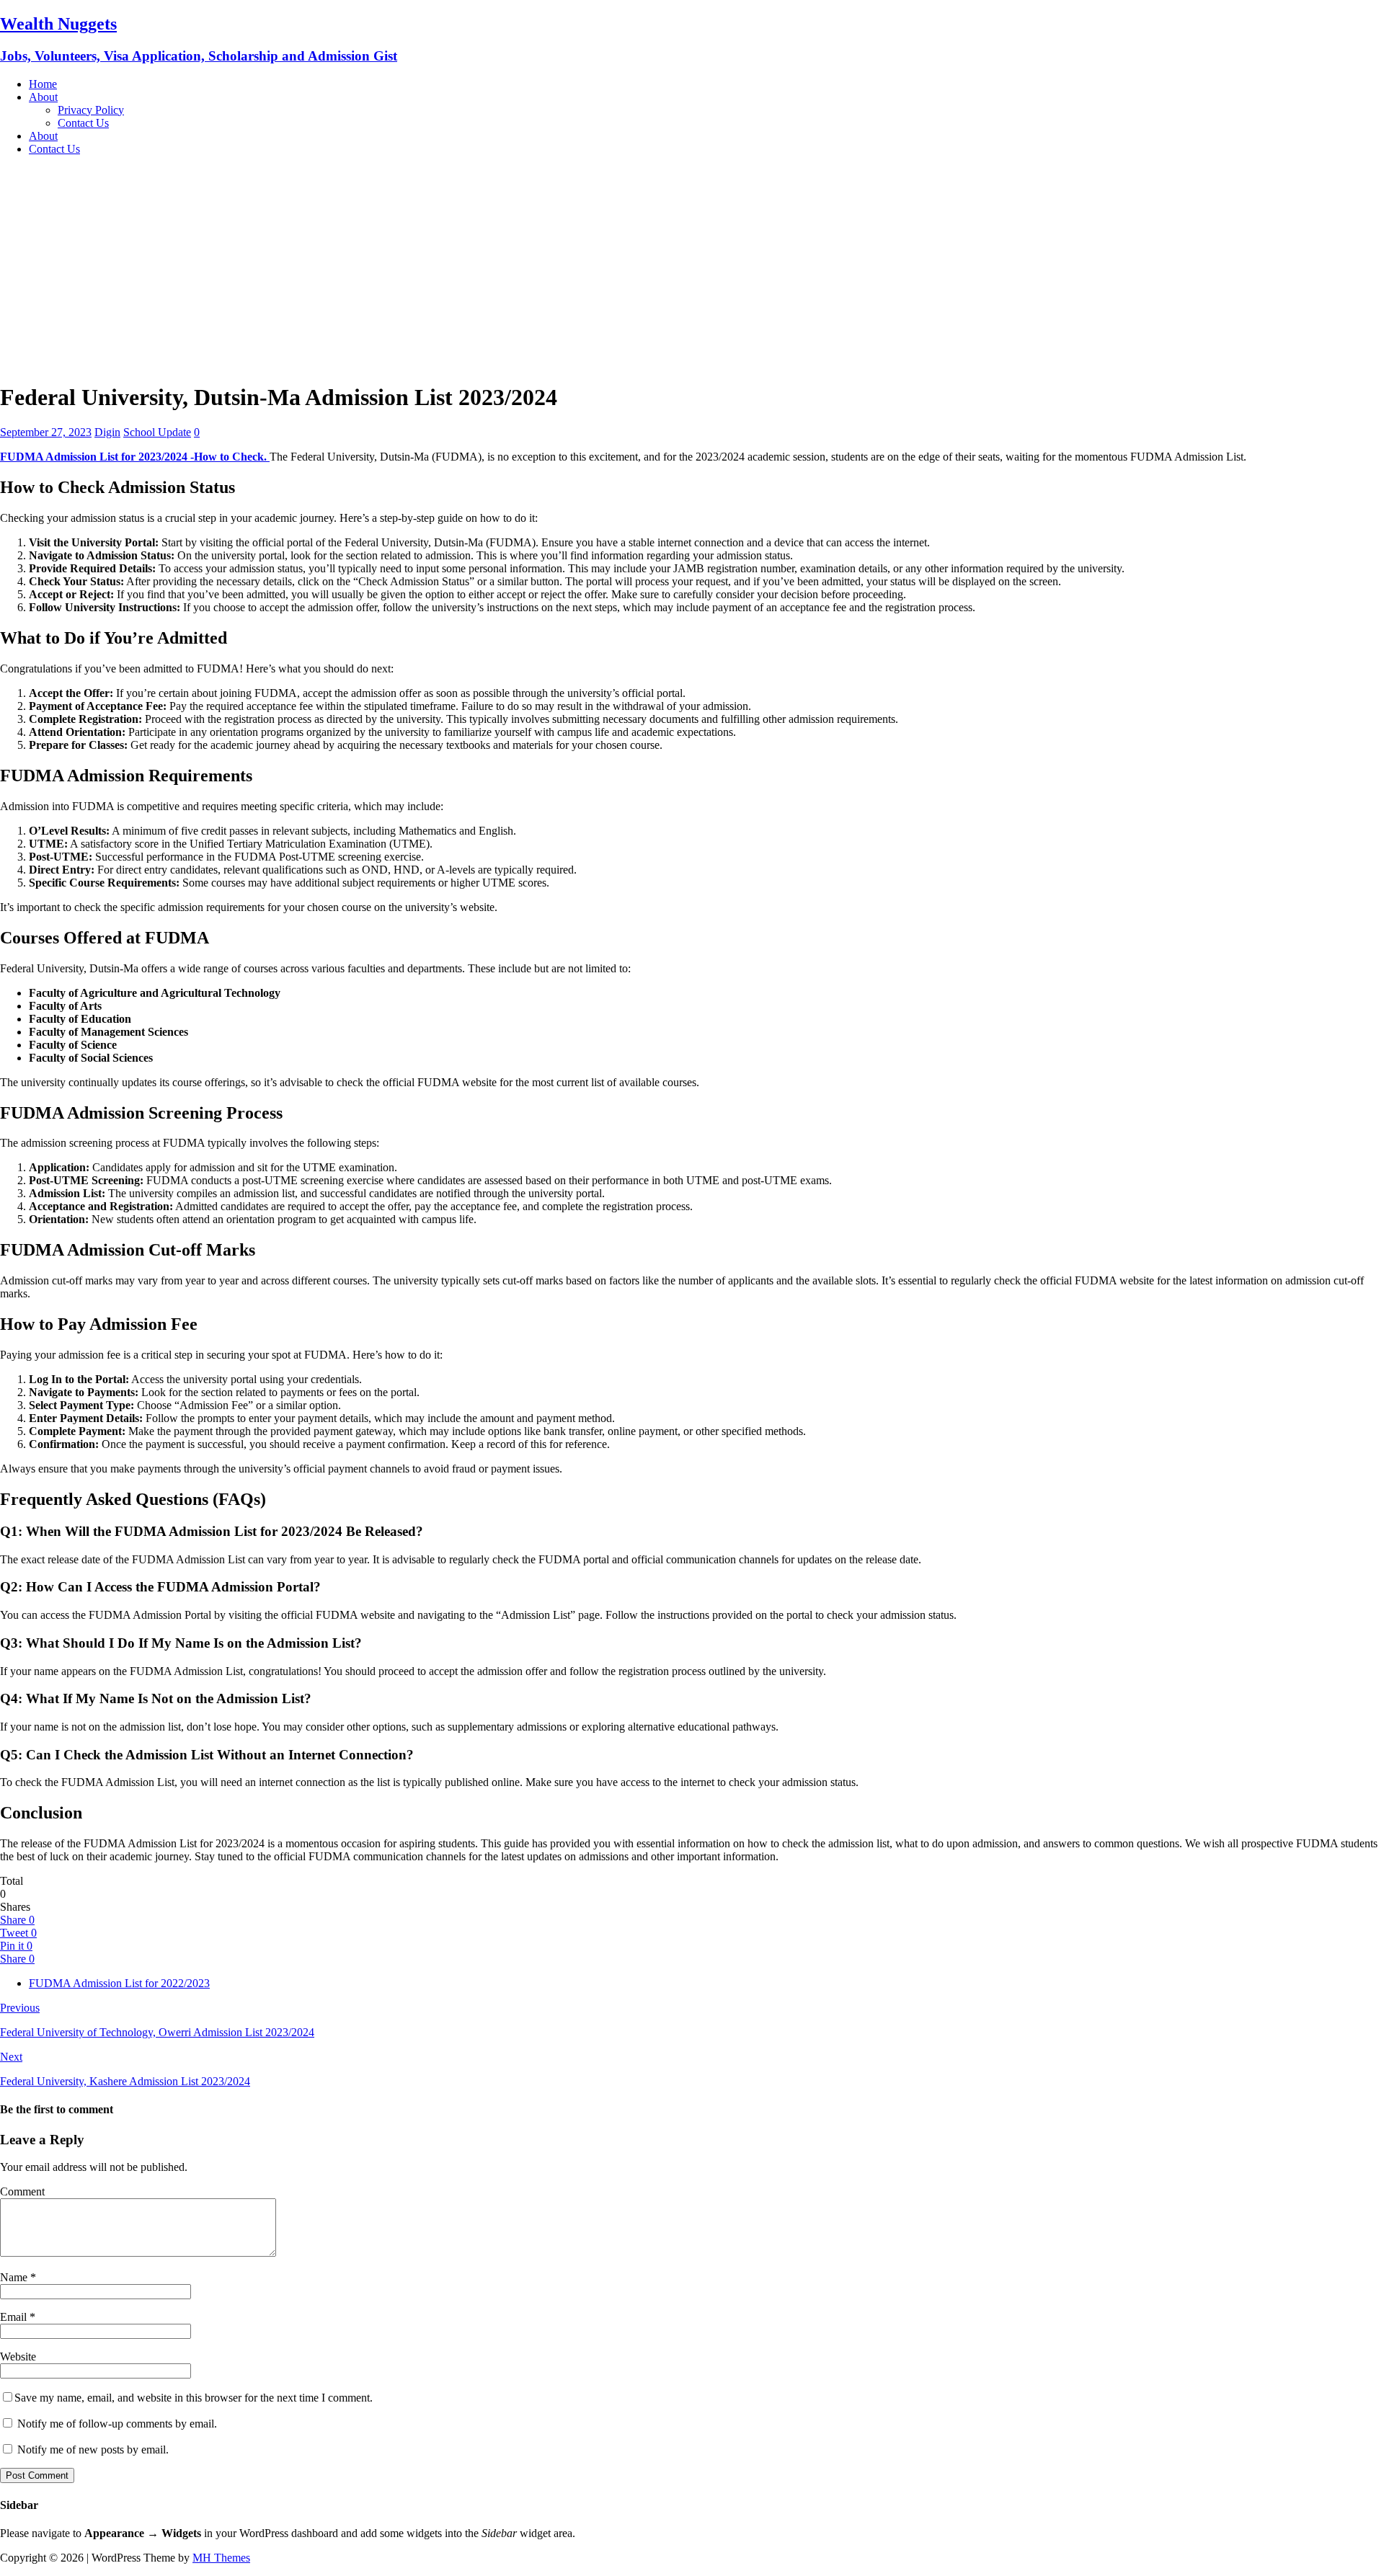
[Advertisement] (692, 268)
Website (18, 2357)
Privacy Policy (91, 110)
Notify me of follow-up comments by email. (117, 2424)
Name (15, 2277)
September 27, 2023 (46, 432)
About (43, 97)
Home (43, 84)
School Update (157, 432)
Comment (22, 2191)
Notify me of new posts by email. (93, 2450)
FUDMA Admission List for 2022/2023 (119, 1983)
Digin (107, 432)
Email (15, 2317)
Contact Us (83, 123)
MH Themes (221, 2558)
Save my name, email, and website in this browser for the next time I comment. (194, 2398)
